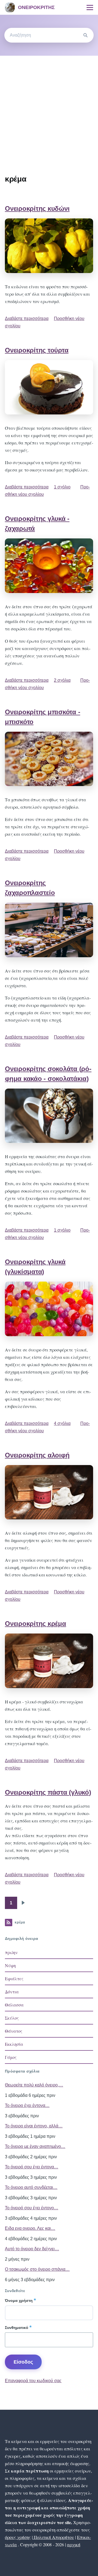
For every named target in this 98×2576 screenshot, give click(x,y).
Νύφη (10, 1965)
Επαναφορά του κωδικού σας (33, 2381)
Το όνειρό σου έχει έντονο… (32, 2208)
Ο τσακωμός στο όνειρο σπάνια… (37, 2269)
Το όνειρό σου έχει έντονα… (32, 2167)
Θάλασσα (14, 2005)
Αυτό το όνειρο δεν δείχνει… (32, 2249)
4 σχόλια (62, 1423)
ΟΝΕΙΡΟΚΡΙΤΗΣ (36, 7)
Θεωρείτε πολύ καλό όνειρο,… (34, 2085)
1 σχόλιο (62, 487)
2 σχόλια (62, 680)
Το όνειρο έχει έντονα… (27, 2105)
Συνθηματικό (17, 2328)
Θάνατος (14, 2031)
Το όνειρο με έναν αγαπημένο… (35, 2146)
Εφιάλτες (14, 1978)
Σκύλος (12, 2018)
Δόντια (12, 1992)
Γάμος (11, 2057)
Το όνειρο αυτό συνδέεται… (31, 2187)
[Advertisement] (49, 108)
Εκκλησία (14, 2044)
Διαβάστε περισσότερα (27, 318)
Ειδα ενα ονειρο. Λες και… (30, 2228)
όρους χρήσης (18, 2537)
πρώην (11, 1952)
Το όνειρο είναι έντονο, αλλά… (34, 2126)
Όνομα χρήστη (19, 2301)
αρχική (74, 2544)
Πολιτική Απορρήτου (53, 2537)
